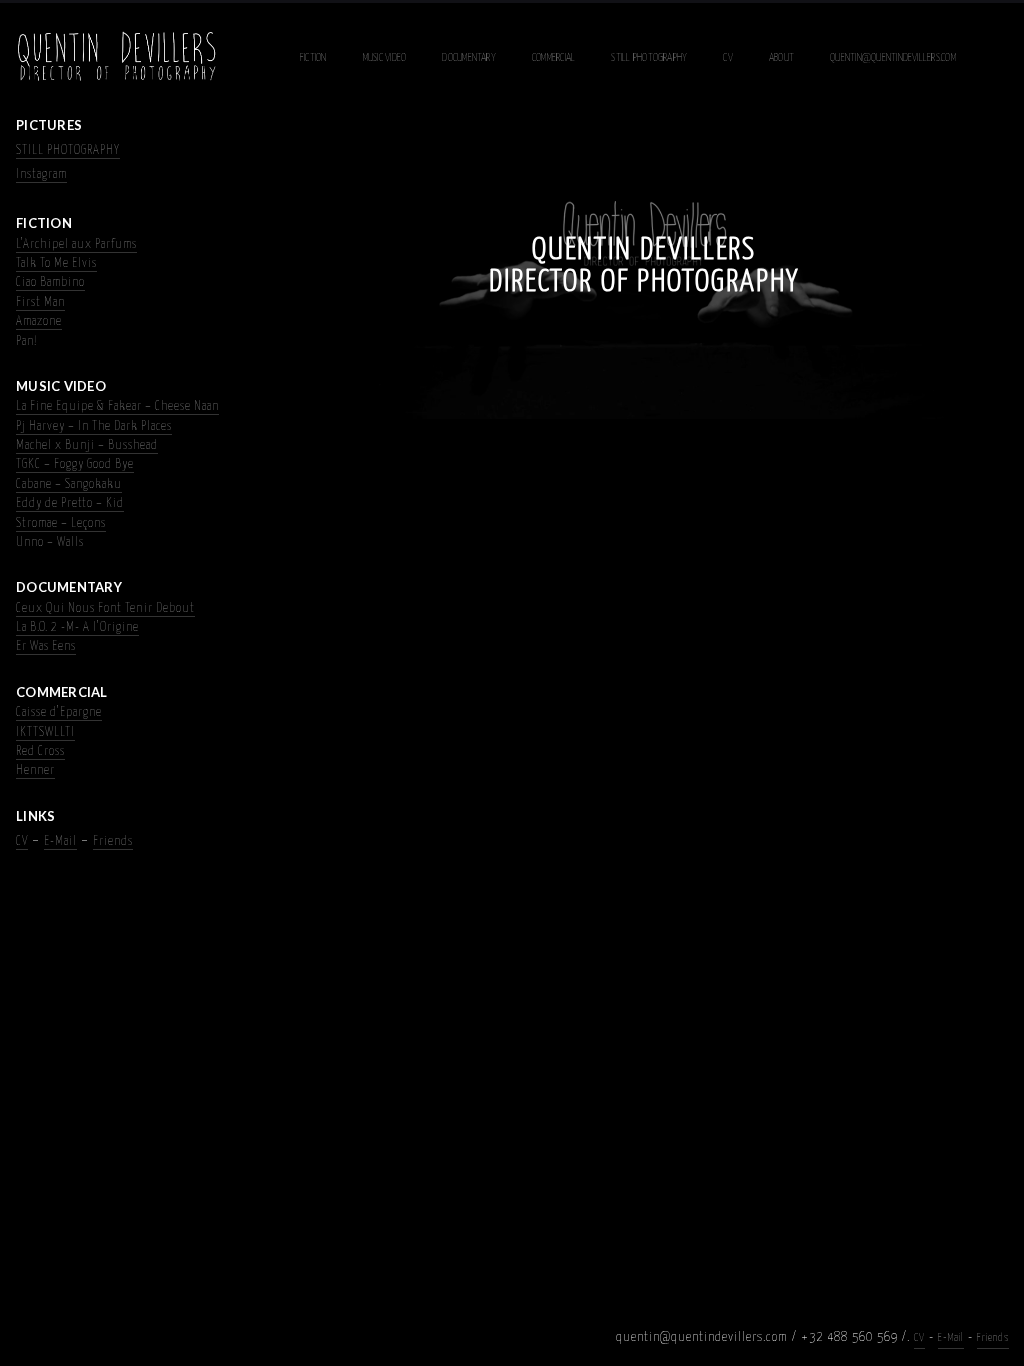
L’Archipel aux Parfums (76, 244)
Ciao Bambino (50, 282)
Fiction (313, 57)
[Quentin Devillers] (117, 57)
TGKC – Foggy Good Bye (75, 464)
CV (727, 57)
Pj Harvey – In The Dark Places (94, 426)
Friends (113, 841)
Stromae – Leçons (61, 523)
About (781, 57)
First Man (40, 302)
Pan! (27, 341)
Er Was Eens (46, 646)
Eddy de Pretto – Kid (70, 503)
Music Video (385, 57)
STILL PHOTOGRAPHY (68, 150)
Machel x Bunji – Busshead (87, 445)
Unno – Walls (50, 542)
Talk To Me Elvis (56, 263)
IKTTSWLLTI (45, 732)
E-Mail (60, 841)
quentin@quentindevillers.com (893, 57)
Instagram (41, 174)
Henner (35, 770)
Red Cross (40, 751)
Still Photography (649, 57)
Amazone (39, 321)
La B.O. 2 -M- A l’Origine (77, 627)
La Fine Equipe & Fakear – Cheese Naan (117, 406)
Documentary (469, 57)
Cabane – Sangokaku (69, 484)
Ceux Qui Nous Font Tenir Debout (105, 608)
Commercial (553, 57)
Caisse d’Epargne (59, 712)
